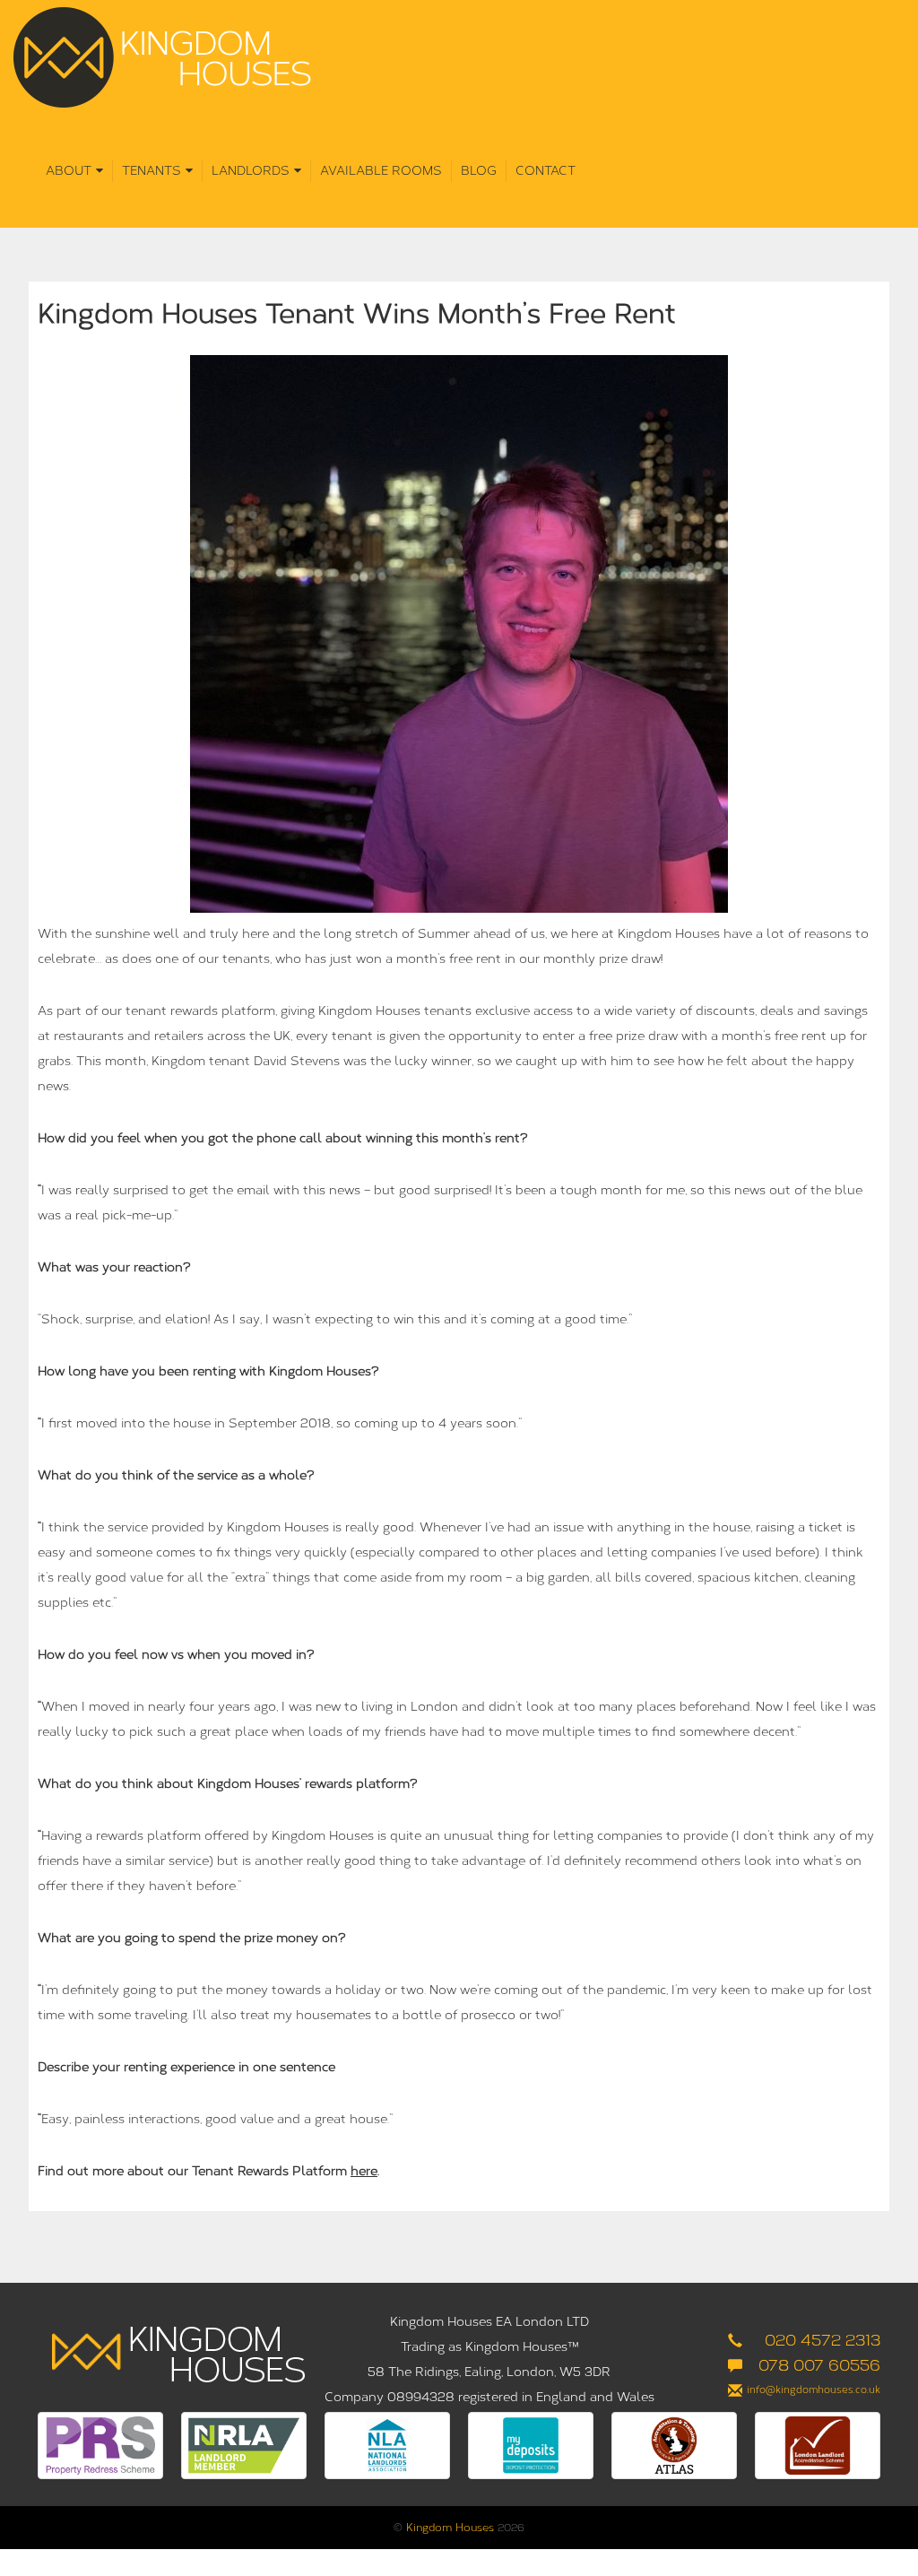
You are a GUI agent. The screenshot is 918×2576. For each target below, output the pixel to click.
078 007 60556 (819, 2365)
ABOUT (69, 171)
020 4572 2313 (823, 2340)
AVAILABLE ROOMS (381, 171)
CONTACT (546, 171)
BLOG (479, 171)
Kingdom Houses (450, 2528)
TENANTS (152, 171)
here (364, 2171)
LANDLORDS (251, 171)
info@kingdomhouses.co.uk (814, 2390)
